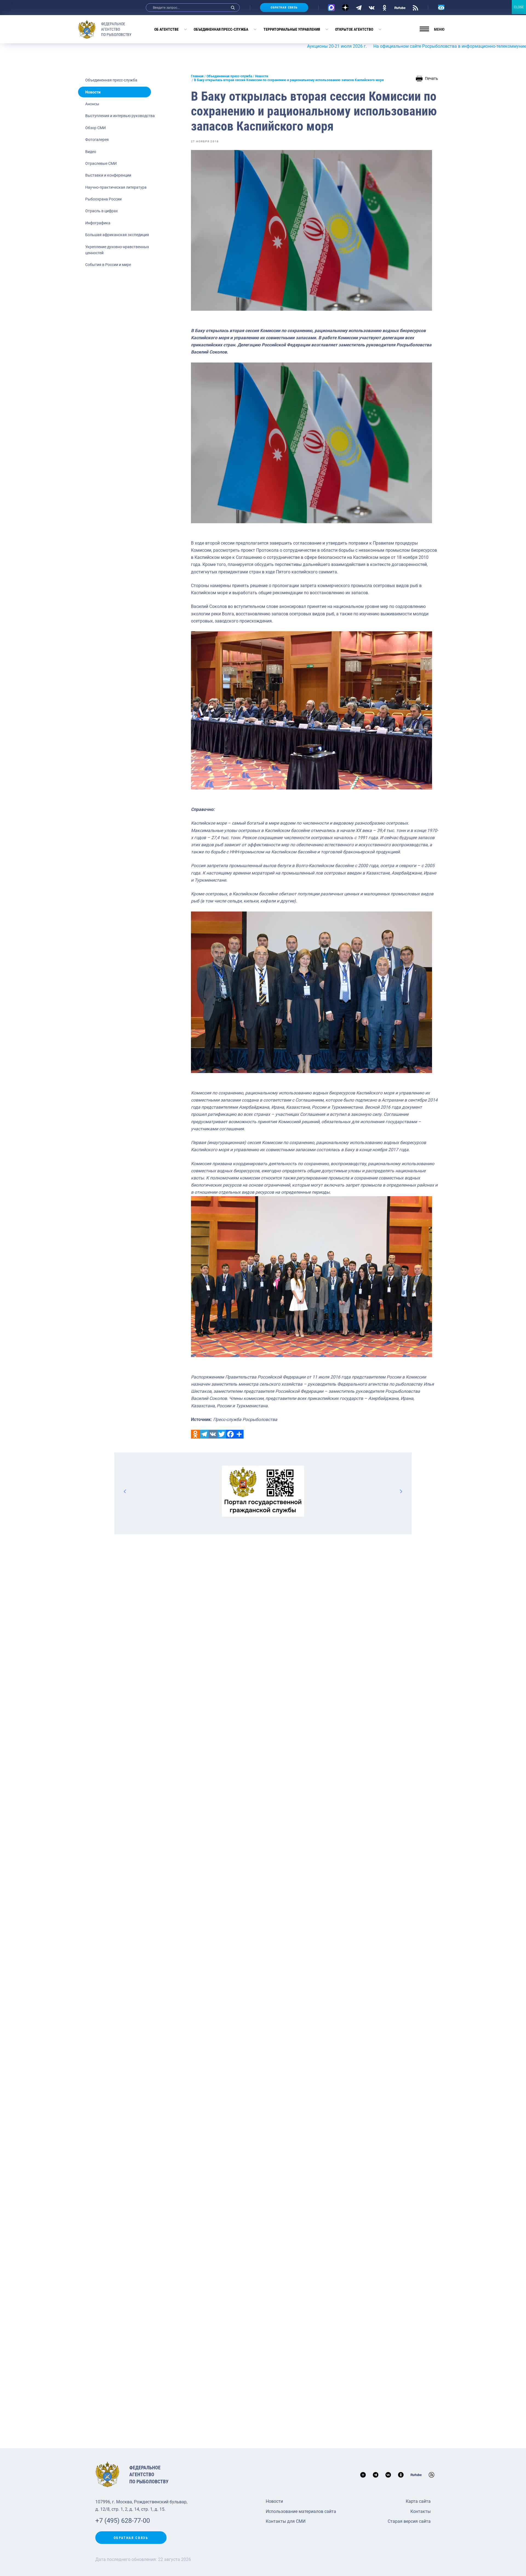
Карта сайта (418, 2501)
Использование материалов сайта (301, 2511)
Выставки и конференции (108, 175)
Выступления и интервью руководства (120, 116)
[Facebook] (230, 1434)
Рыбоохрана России (103, 199)
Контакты (421, 2511)
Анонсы (92, 104)
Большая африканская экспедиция (117, 235)
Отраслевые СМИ (101, 163)
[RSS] (415, 7)
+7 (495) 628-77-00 (123, 2521)
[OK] (385, 7)
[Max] (331, 8)
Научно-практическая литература (116, 187)
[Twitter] (222, 1434)
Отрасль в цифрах (102, 211)
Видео (91, 152)
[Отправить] (239, 1434)
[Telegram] (359, 7)
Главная (197, 76)
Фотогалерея (97, 140)
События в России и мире (108, 265)
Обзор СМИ (95, 128)
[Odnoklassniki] (195, 1434)
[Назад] (125, 1491)
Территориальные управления (292, 29)
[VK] (372, 7)
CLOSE (519, 7)
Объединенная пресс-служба (221, 29)
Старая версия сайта (409, 2521)
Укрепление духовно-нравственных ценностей (117, 250)
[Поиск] (233, 8)
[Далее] (401, 1491)
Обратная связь (284, 8)
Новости (93, 92)
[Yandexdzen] (345, 8)
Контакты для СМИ (286, 2521)
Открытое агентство (354, 29)
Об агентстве (166, 29)
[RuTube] (400, 7)
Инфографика (98, 223)
